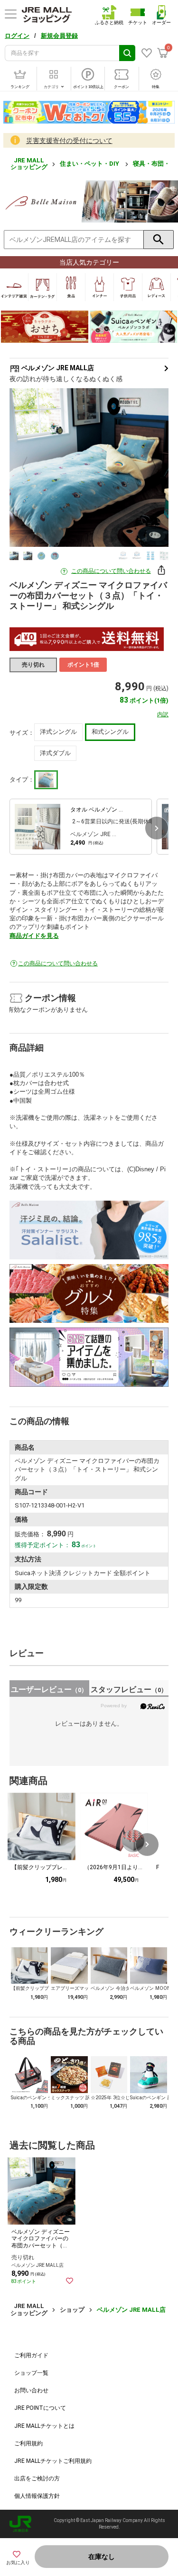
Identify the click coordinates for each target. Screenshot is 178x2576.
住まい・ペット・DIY (90, 164)
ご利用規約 (28, 2443)
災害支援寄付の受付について (69, 141)
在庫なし (102, 2557)
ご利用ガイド (31, 2355)
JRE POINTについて (40, 2408)
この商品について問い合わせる (111, 571)
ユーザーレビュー (49, 1689)
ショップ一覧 (31, 2373)
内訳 (163, 714)
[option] (89, 468)
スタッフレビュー (129, 1689)
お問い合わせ (31, 2390)
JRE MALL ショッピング (29, 164)
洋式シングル (58, 732)
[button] (157, 828)
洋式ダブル (55, 753)
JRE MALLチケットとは (44, 2426)
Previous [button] (30, 467)
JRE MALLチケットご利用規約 (53, 2461)
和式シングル (110, 732)
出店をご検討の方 (37, 2478)
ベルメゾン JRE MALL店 (57, 368)
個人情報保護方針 (37, 2496)
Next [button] (148, 467)
